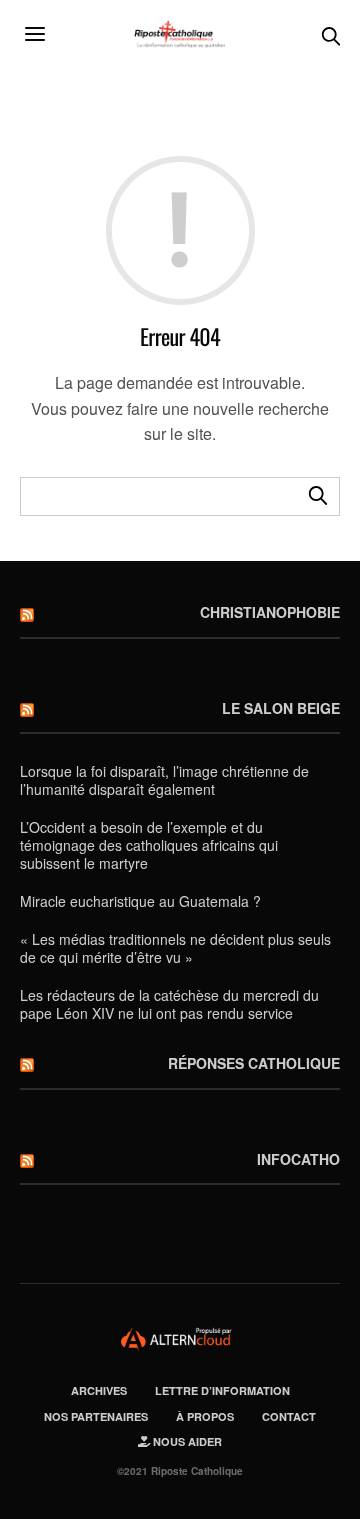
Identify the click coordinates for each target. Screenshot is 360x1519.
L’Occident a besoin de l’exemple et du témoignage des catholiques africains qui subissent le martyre (149, 845)
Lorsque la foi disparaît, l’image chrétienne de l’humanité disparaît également (164, 780)
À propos (205, 1416)
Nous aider (186, 1441)
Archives (99, 1390)
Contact (289, 1416)
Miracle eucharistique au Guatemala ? (140, 901)
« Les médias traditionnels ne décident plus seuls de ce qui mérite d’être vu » (175, 948)
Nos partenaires (96, 1416)
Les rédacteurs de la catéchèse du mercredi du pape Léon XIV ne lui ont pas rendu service (169, 1004)
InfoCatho (298, 1159)
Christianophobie (270, 612)
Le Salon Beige (281, 708)
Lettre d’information (222, 1390)
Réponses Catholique (254, 1063)
